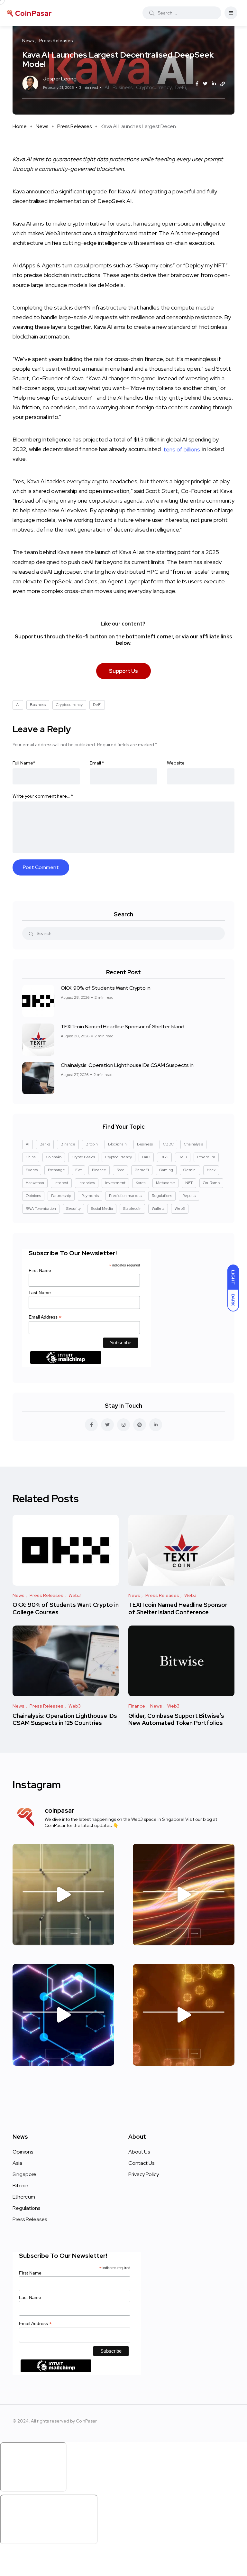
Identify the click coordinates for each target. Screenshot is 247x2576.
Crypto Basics (83, 1157)
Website (176, 763)
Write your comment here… (43, 796)
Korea (141, 1183)
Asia (17, 2163)
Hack (211, 1170)
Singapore (24, 2174)
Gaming (166, 1170)
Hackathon (35, 1183)
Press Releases (74, 126)
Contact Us (141, 2163)
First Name (40, 1270)
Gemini (190, 1170)
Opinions (33, 1196)
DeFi (181, 87)
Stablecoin (132, 1209)
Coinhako (54, 1157)
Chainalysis (193, 1144)
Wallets (158, 1209)
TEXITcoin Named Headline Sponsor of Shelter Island (123, 1027)
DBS (164, 1157)
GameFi (142, 1170)
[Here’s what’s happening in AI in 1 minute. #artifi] (63, 1895)
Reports (189, 1196)
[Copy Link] (223, 84)
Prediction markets (125, 1196)
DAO (146, 1157)
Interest (61, 1183)
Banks (45, 1144)
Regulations (162, 1196)
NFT (189, 1183)
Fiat (78, 1170)
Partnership (61, 1196)
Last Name (40, 1293)
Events (32, 1170)
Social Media (102, 1209)
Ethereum (206, 1157)
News (42, 126)
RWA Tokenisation (41, 1209)
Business (123, 87)
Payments (90, 1196)
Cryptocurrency (154, 87)
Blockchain (117, 1144)
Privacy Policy (144, 2174)
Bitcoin (92, 1144)
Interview (87, 1183)
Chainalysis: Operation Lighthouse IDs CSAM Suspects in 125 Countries (65, 1719)
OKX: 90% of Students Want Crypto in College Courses (66, 1609)
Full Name (24, 763)
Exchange (56, 1170)
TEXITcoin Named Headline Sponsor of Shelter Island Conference (178, 1609)
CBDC (168, 1144)
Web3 (180, 1209)
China (31, 1157)
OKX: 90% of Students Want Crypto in (106, 988)
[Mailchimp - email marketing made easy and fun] (66, 1362)
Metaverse (165, 1183)
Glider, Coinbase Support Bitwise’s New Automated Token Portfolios (176, 1719)
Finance (99, 1170)
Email (97, 763)
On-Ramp (211, 1183)
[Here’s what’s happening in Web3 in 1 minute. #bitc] (184, 1895)
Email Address (45, 1317)
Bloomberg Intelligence (42, 439)
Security (73, 1209)
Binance (68, 1144)
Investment (115, 1183)
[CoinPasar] (30, 13)
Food (120, 1170)
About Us (139, 2152)
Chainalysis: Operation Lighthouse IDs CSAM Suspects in (127, 1065)
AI (107, 87)
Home (20, 126)
